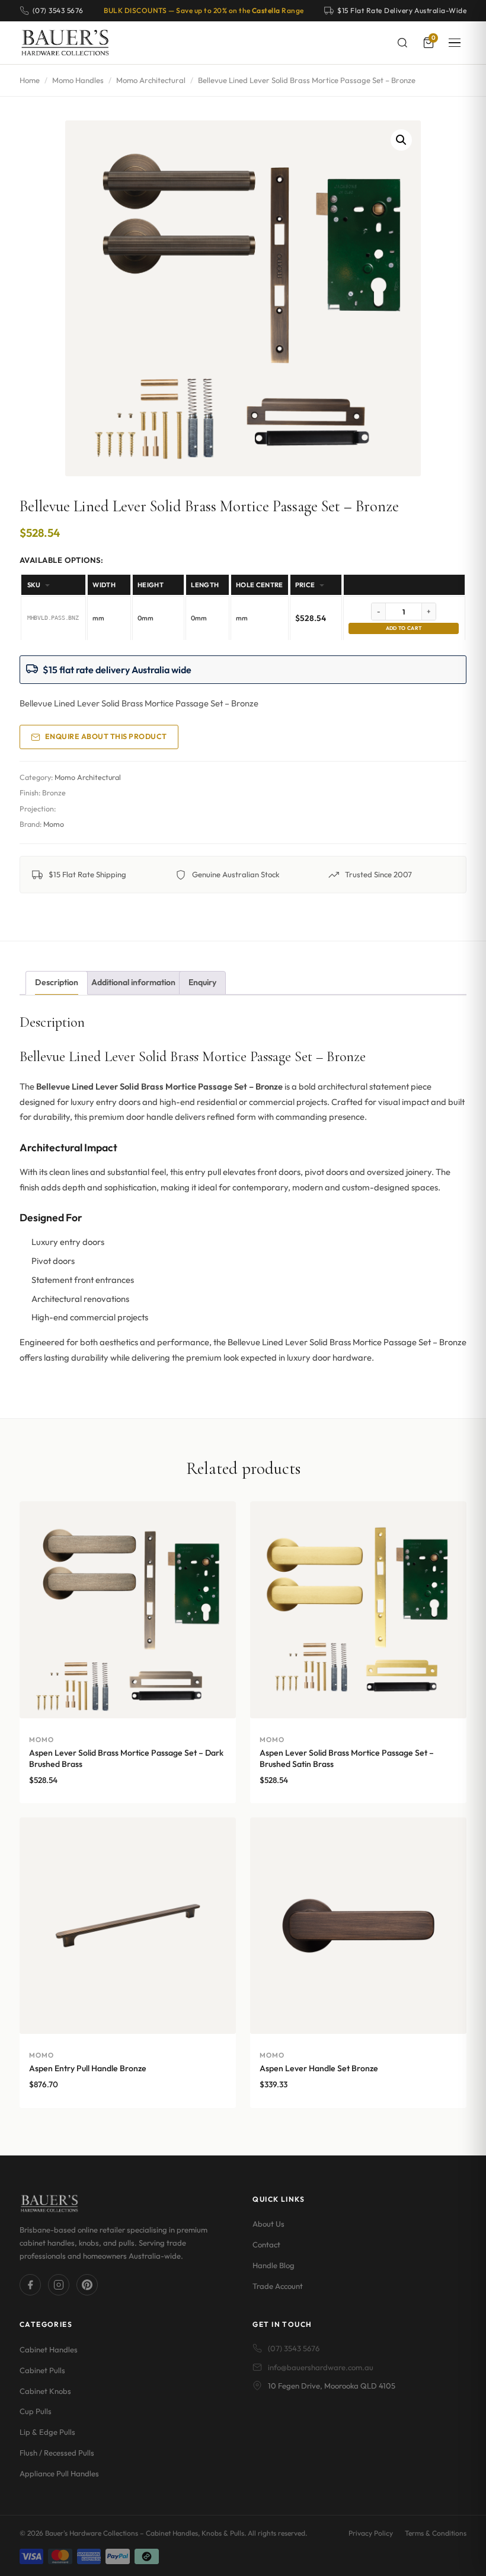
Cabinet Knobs (45, 2391)
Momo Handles (78, 80)
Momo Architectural (151, 80)
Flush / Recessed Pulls (57, 2453)
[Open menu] (455, 43)
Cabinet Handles (49, 2349)
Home (30, 80)
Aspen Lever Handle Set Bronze (319, 2068)
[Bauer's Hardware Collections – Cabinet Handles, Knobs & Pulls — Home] (65, 43)
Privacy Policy (371, 2533)
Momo (54, 824)
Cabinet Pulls (42, 2370)
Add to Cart (404, 628)
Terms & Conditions (436, 2533)
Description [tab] (57, 982)
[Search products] (402, 43)
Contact (266, 2244)
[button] (401, 140)
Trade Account (278, 2286)
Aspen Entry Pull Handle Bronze (88, 2068)
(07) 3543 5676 (294, 2348)
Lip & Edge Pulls (47, 2432)
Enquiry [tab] (202, 982)
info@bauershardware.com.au (321, 2367)
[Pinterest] (87, 2285)
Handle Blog (274, 2265)
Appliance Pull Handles (59, 2473)
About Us (268, 2224)
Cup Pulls (36, 2411)
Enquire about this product (106, 736)
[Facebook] (30, 2285)
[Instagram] (59, 2285)
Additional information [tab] (133, 982)
